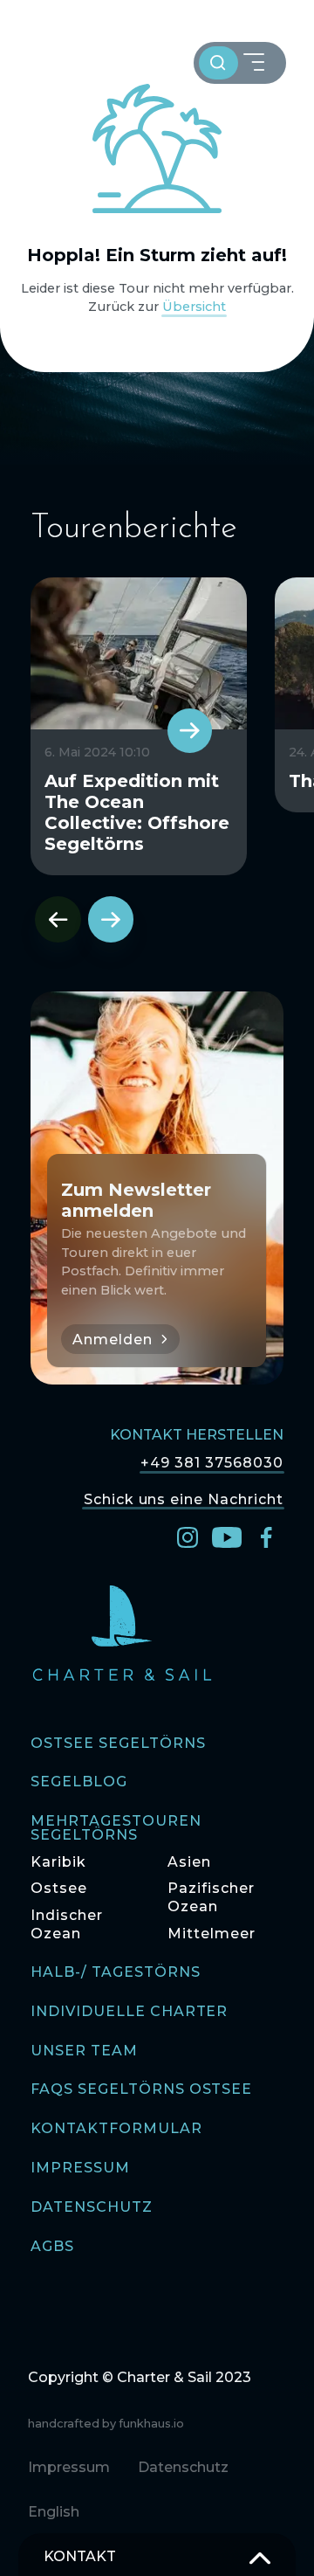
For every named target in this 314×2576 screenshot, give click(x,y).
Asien (189, 1862)
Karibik (58, 1862)
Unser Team (84, 2051)
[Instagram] (188, 1536)
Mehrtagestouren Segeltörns (116, 1829)
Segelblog (79, 1782)
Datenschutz (92, 2208)
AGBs (52, 2247)
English (54, 2512)
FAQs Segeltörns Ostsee (141, 2090)
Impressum (80, 2169)
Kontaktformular (116, 2129)
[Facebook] (266, 1536)
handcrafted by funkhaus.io (106, 2424)
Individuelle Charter (129, 2012)
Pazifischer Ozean (211, 1897)
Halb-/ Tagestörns (115, 1973)
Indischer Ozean (67, 1924)
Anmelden (113, 1340)
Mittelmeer (212, 1934)
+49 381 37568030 (212, 1463)
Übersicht (194, 307)
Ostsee (59, 1888)
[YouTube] (227, 1536)
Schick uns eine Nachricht (184, 1499)
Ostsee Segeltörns (118, 1744)
